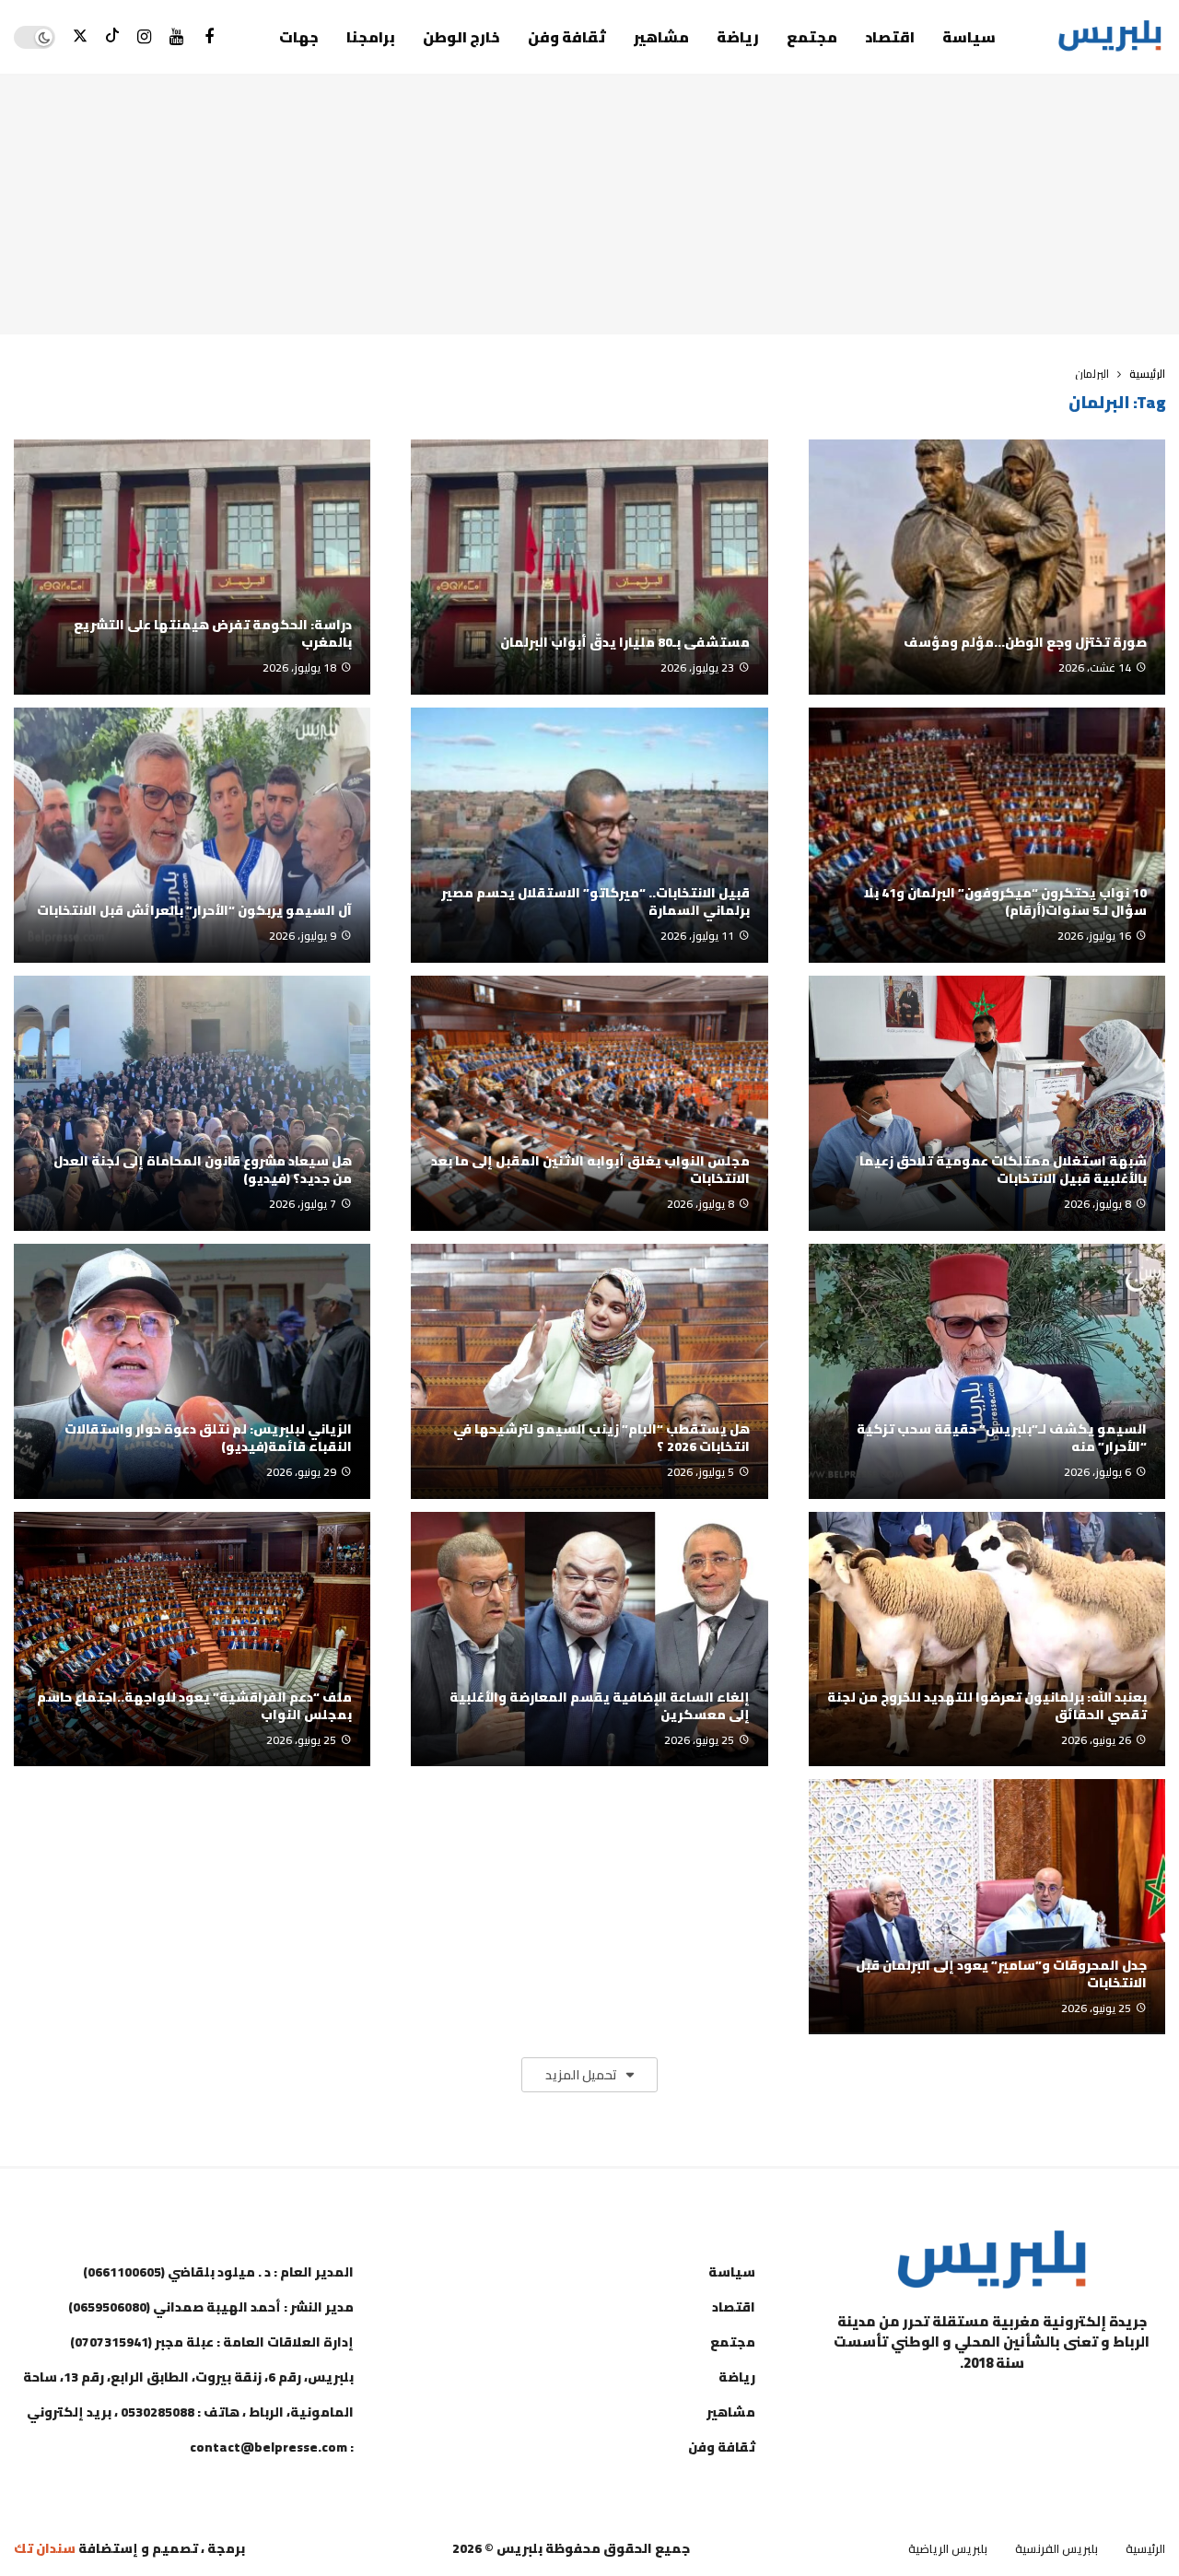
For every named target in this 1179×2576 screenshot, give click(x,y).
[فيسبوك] (209, 37)
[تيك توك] (112, 37)
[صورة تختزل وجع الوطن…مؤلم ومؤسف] (987, 567)
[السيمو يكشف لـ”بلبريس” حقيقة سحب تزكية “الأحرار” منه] (987, 1371)
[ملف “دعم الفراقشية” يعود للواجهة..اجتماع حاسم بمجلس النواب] (192, 1639)
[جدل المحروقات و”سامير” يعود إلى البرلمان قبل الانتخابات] (987, 1907)
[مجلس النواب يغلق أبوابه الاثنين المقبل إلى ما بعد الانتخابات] (589, 1103)
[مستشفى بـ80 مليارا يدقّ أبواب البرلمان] (589, 567)
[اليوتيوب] (176, 37)
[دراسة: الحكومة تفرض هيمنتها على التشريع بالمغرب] (192, 567)
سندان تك (45, 2548)
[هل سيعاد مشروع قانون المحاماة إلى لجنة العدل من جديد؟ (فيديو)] (192, 1103)
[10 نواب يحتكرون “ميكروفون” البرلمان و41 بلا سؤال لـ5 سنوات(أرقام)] (987, 835)
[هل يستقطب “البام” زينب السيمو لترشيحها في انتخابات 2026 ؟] (589, 1371)
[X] (80, 37)
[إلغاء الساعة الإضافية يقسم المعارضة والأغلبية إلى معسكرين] (589, 1639)
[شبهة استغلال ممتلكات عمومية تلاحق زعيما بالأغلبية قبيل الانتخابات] (987, 1103)
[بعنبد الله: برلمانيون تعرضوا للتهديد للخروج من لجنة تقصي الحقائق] (987, 1639)
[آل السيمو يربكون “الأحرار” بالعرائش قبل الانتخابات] (192, 835)
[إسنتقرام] (144, 37)
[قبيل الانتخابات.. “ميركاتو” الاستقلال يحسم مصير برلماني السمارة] (589, 835)
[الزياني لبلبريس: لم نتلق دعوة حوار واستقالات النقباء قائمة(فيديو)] (192, 1371)
